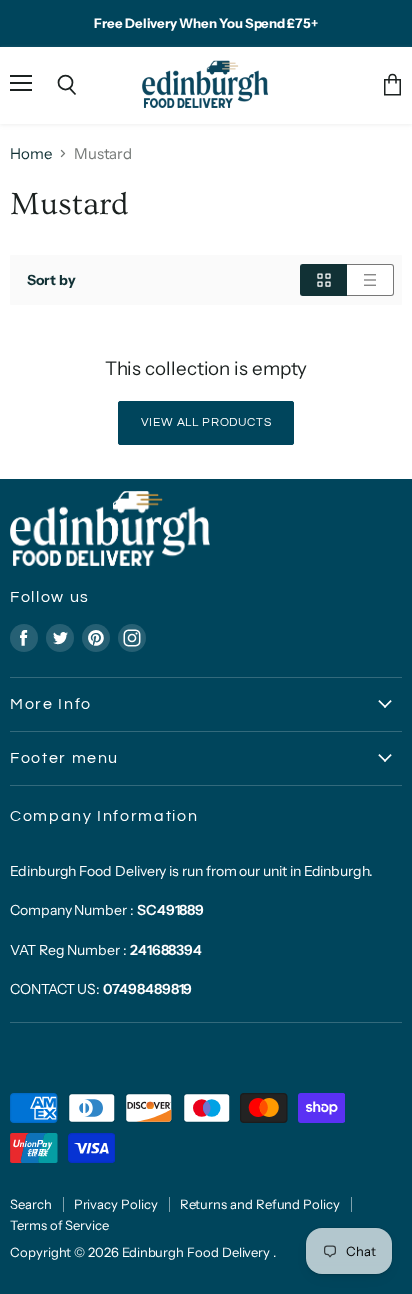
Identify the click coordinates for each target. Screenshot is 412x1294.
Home (31, 153)
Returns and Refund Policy (260, 1204)
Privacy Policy (116, 1204)
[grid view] (323, 280)
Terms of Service (59, 1225)
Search (31, 1204)
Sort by (51, 280)
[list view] (370, 280)
